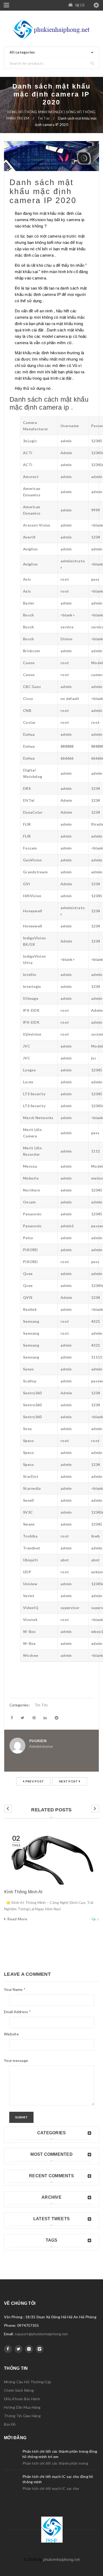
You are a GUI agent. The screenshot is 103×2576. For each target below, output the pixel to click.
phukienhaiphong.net (61, 2559)
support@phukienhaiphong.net (41, 2334)
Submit (21, 2117)
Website (11, 2034)
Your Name (15, 1989)
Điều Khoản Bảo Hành (22, 2399)
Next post (68, 1781)
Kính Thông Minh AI (23, 1892)
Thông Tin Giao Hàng (22, 2416)
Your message (16, 2060)
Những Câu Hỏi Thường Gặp (28, 2382)
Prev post (35, 1781)
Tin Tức (44, 118)
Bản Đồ (10, 2424)
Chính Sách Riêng (19, 2390)
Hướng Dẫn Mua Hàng (22, 2407)
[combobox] (51, 52)
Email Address (17, 2012)
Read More (17, 1919)
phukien (38, 1741)
